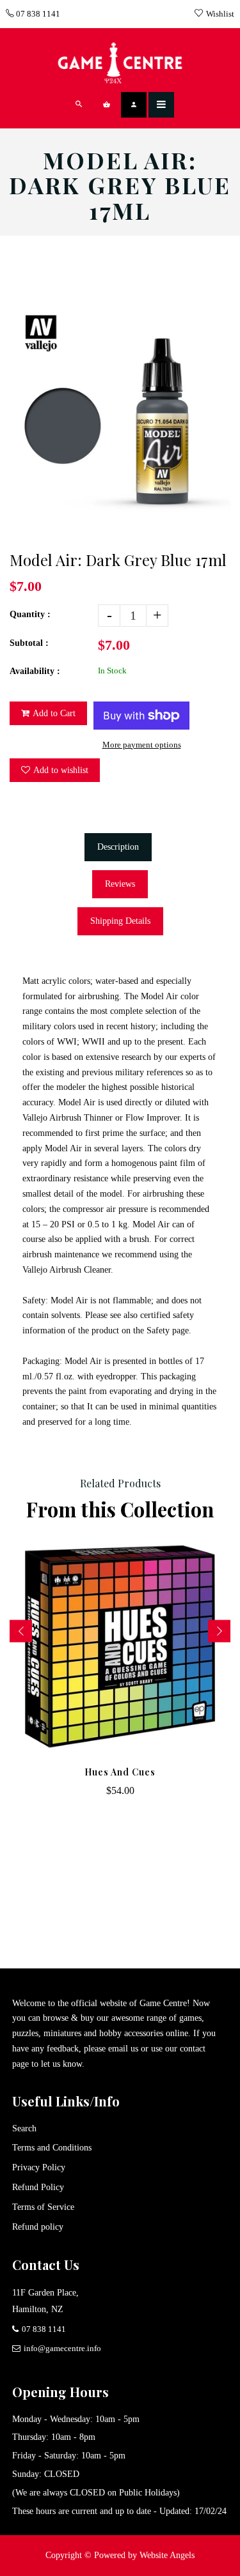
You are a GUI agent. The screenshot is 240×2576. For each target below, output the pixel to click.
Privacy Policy (39, 2167)
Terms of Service (43, 2207)
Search (24, 2128)
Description (118, 847)
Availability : (35, 671)
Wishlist (220, 14)
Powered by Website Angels (144, 2555)
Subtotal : (29, 643)
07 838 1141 (37, 14)
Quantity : (30, 614)
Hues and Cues (120, 1772)
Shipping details (120, 921)
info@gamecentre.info (62, 2348)
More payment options (142, 745)
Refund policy (38, 2227)
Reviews (120, 884)
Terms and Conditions (52, 2148)
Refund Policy (38, 2187)
